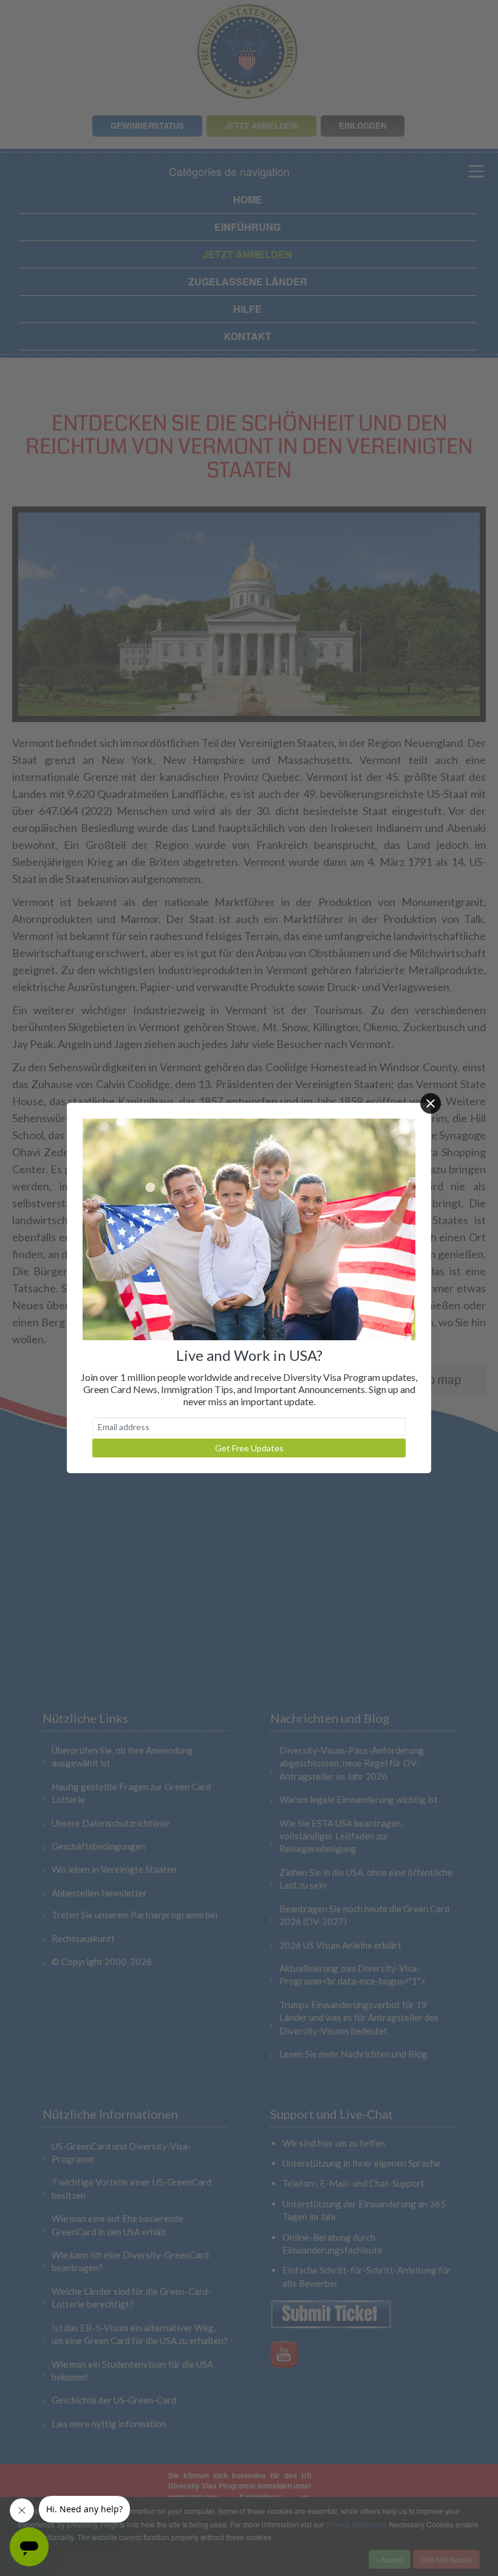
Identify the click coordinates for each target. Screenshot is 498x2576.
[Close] (431, 1103)
